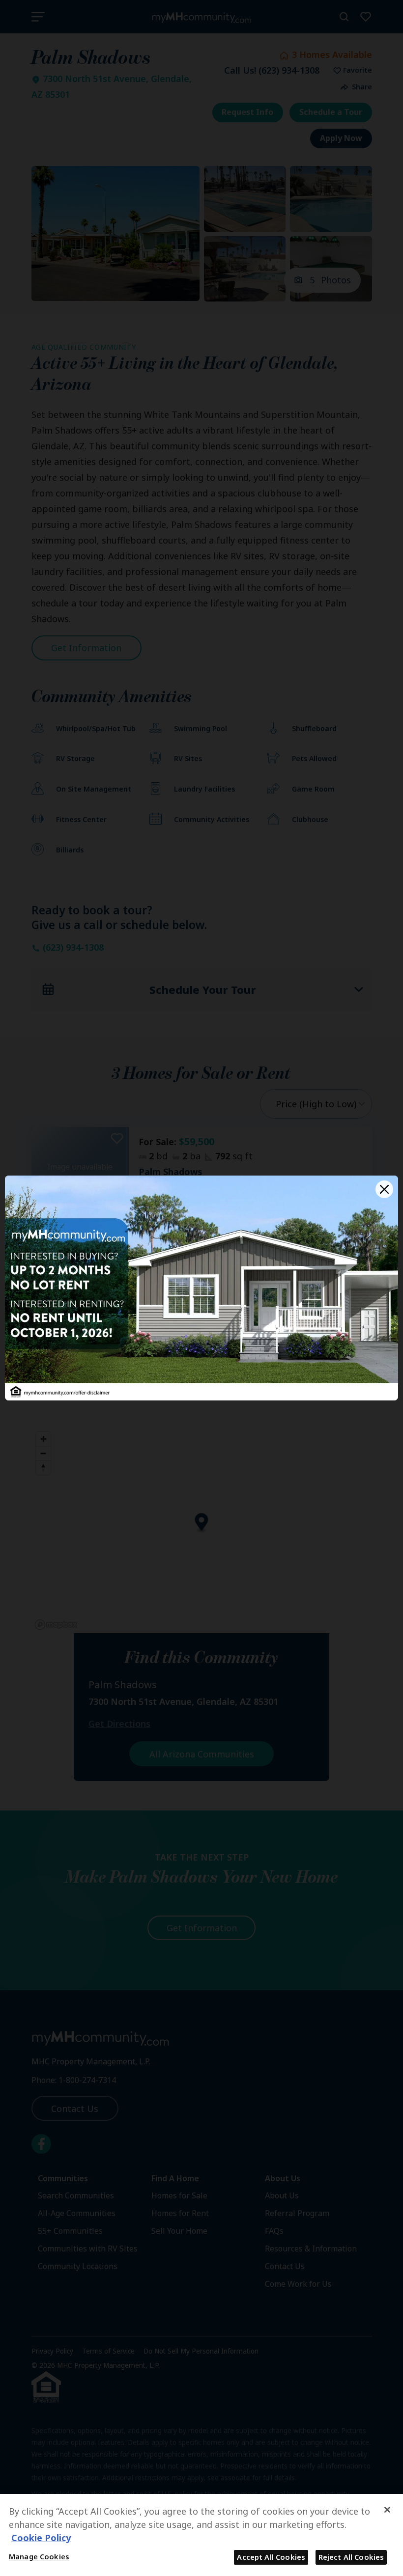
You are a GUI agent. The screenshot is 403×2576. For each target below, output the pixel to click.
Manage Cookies (39, 2556)
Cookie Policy (41, 2538)
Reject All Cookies (351, 2557)
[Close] (384, 1189)
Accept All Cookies (271, 2557)
